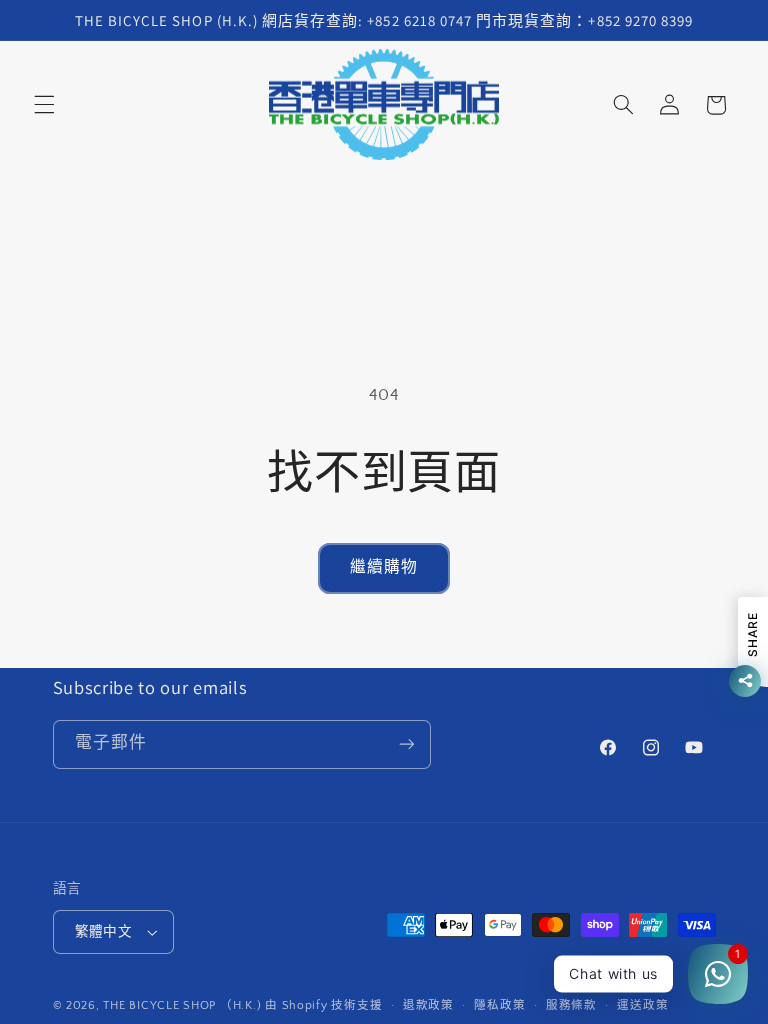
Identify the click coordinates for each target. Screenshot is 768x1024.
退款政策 (428, 1005)
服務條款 (571, 1005)
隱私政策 (499, 1005)
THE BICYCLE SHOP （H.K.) (184, 1005)
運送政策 (642, 1005)
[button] (44, 105)
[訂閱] (406, 744)
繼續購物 (384, 567)
